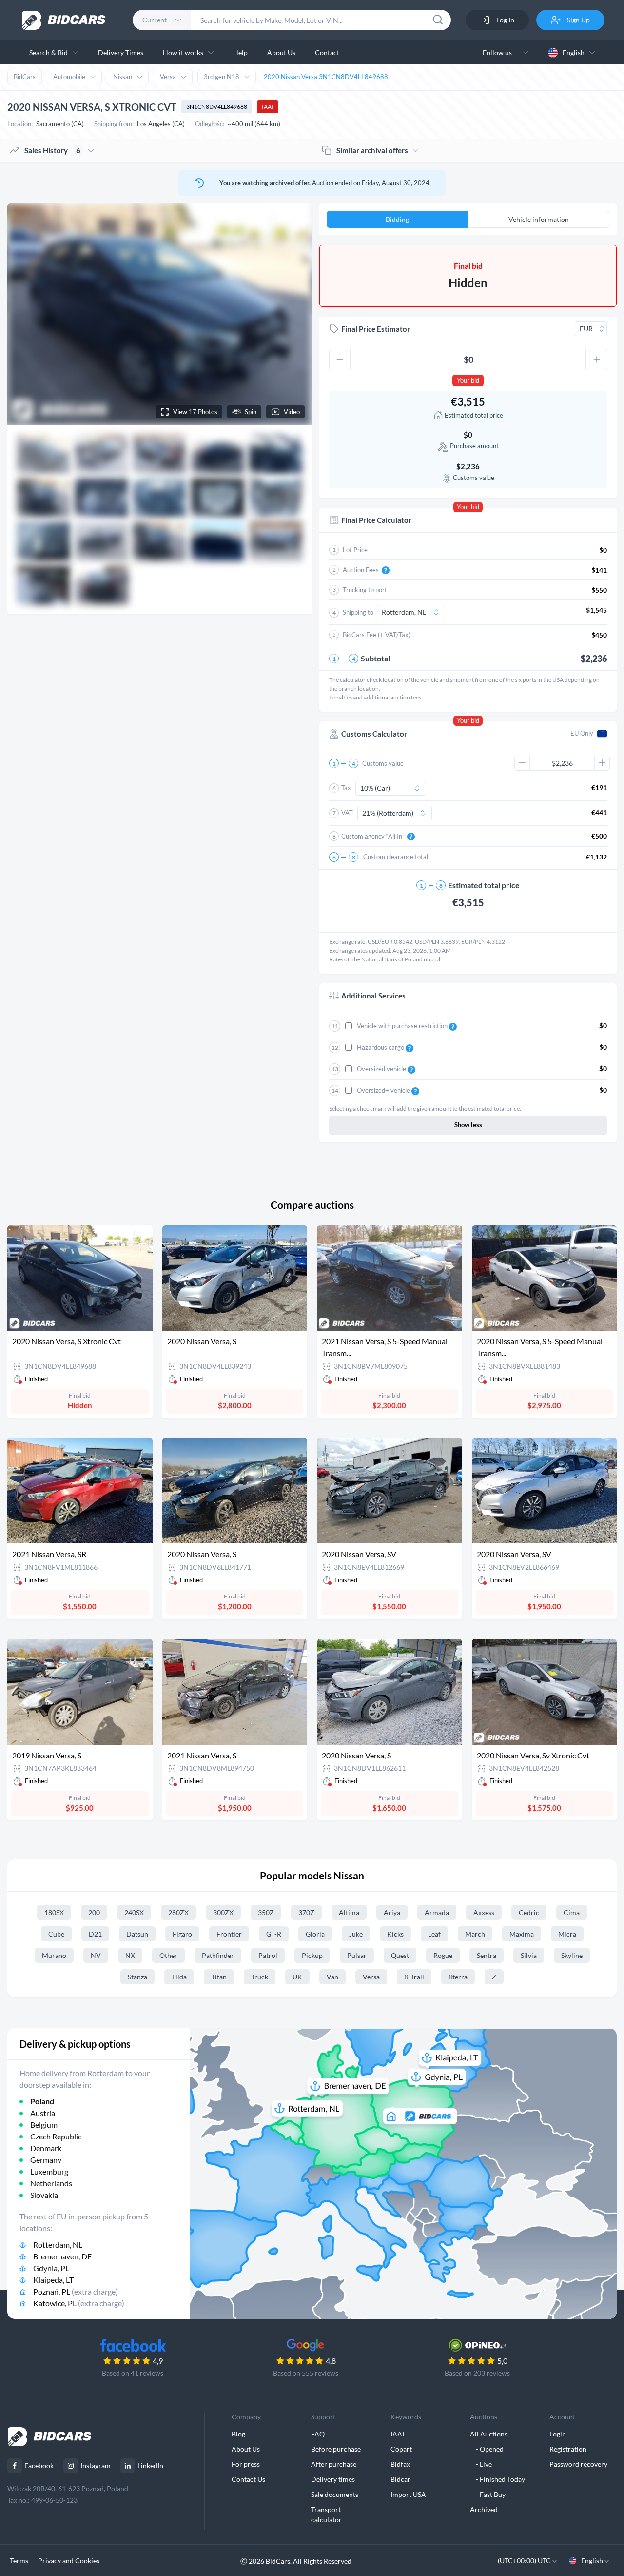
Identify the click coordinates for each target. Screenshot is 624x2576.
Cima (572, 1912)
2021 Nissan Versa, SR (49, 1554)
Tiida (179, 1977)
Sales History (52, 150)
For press (246, 2464)
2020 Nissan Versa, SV (359, 1554)
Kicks (395, 1934)
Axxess (484, 1912)
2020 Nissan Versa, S (202, 1341)
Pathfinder (218, 1955)
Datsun (137, 1934)
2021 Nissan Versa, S (202, 1755)
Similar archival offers (372, 150)
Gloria (315, 1934)
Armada (437, 1912)
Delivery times (333, 2479)
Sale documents (335, 2494)
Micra (567, 1934)
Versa (168, 77)
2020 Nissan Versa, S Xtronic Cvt (67, 1341)
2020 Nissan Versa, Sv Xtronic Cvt (533, 1755)
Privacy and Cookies (69, 2561)
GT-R (274, 1934)
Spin (251, 412)
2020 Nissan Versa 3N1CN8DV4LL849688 (326, 77)
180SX (54, 1912)
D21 (95, 1934)
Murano (54, 1955)
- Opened (487, 2449)
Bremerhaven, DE (62, 2256)
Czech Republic (56, 2136)
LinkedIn (150, 2466)
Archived (484, 2509)
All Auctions (489, 2434)
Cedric (529, 1912)
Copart (401, 2449)
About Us (281, 52)
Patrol (268, 1955)
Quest (400, 1955)
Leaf (434, 1934)
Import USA (408, 2494)
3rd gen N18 (222, 77)
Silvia (529, 1955)
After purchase (334, 2464)
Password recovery (578, 2464)
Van (332, 1977)
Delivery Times (121, 52)
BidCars (25, 77)
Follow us (499, 52)
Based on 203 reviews (477, 2373)
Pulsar (357, 1955)
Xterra (458, 1977)
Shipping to (358, 612)
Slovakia (44, 2195)
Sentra (487, 1955)
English (574, 52)
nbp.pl (432, 959)
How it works (183, 52)
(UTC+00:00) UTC (525, 2561)
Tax (346, 788)
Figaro (182, 1934)
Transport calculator (326, 2515)
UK (297, 1977)
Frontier (229, 1934)
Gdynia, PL (51, 2268)
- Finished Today (497, 2479)
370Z (306, 1912)
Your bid (468, 380)
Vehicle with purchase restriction (403, 1026)
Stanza (137, 1977)
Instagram (96, 2466)
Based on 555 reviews (306, 2373)
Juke (356, 1934)
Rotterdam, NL (58, 2245)
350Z (266, 1912)
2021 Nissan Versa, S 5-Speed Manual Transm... (385, 1347)
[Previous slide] (24, 314)
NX (130, 1955)
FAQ (318, 2434)
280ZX (178, 1912)
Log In (505, 20)
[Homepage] (64, 20)
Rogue (443, 1955)
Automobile (69, 77)
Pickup (312, 1955)
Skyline (572, 1955)
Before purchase (336, 2449)
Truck (260, 1977)
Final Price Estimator (376, 329)
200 (94, 1912)
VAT (347, 813)
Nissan (123, 77)
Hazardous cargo (381, 1047)
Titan (219, 1977)
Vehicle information (539, 219)
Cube (56, 1934)
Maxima (522, 1934)
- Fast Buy (488, 2494)
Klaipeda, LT (53, 2280)
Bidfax (400, 2464)
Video (292, 412)
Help (240, 52)
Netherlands (51, 2183)
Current (155, 20)
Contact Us (248, 2479)
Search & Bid (49, 52)
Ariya (392, 1912)
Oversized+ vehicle (384, 1090)
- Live (481, 2464)
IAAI (268, 107)
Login (558, 2434)
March (475, 1934)
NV (96, 1955)
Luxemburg (49, 2171)
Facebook (39, 2466)
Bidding (397, 219)
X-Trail (414, 1977)
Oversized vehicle (382, 1069)
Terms (19, 2561)
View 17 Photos (195, 412)
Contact (327, 52)
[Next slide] (295, 314)
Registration (568, 2449)
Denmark (46, 2148)
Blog (238, 2434)
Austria (43, 2113)
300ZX (223, 1912)
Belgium (44, 2125)
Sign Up (578, 20)
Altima (349, 1912)
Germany (46, 2160)
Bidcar (400, 2479)
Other (168, 1955)
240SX (134, 1912)
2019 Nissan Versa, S (47, 1755)
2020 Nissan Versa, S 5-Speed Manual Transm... (540, 1347)
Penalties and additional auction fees (375, 697)
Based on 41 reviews (133, 2373)
